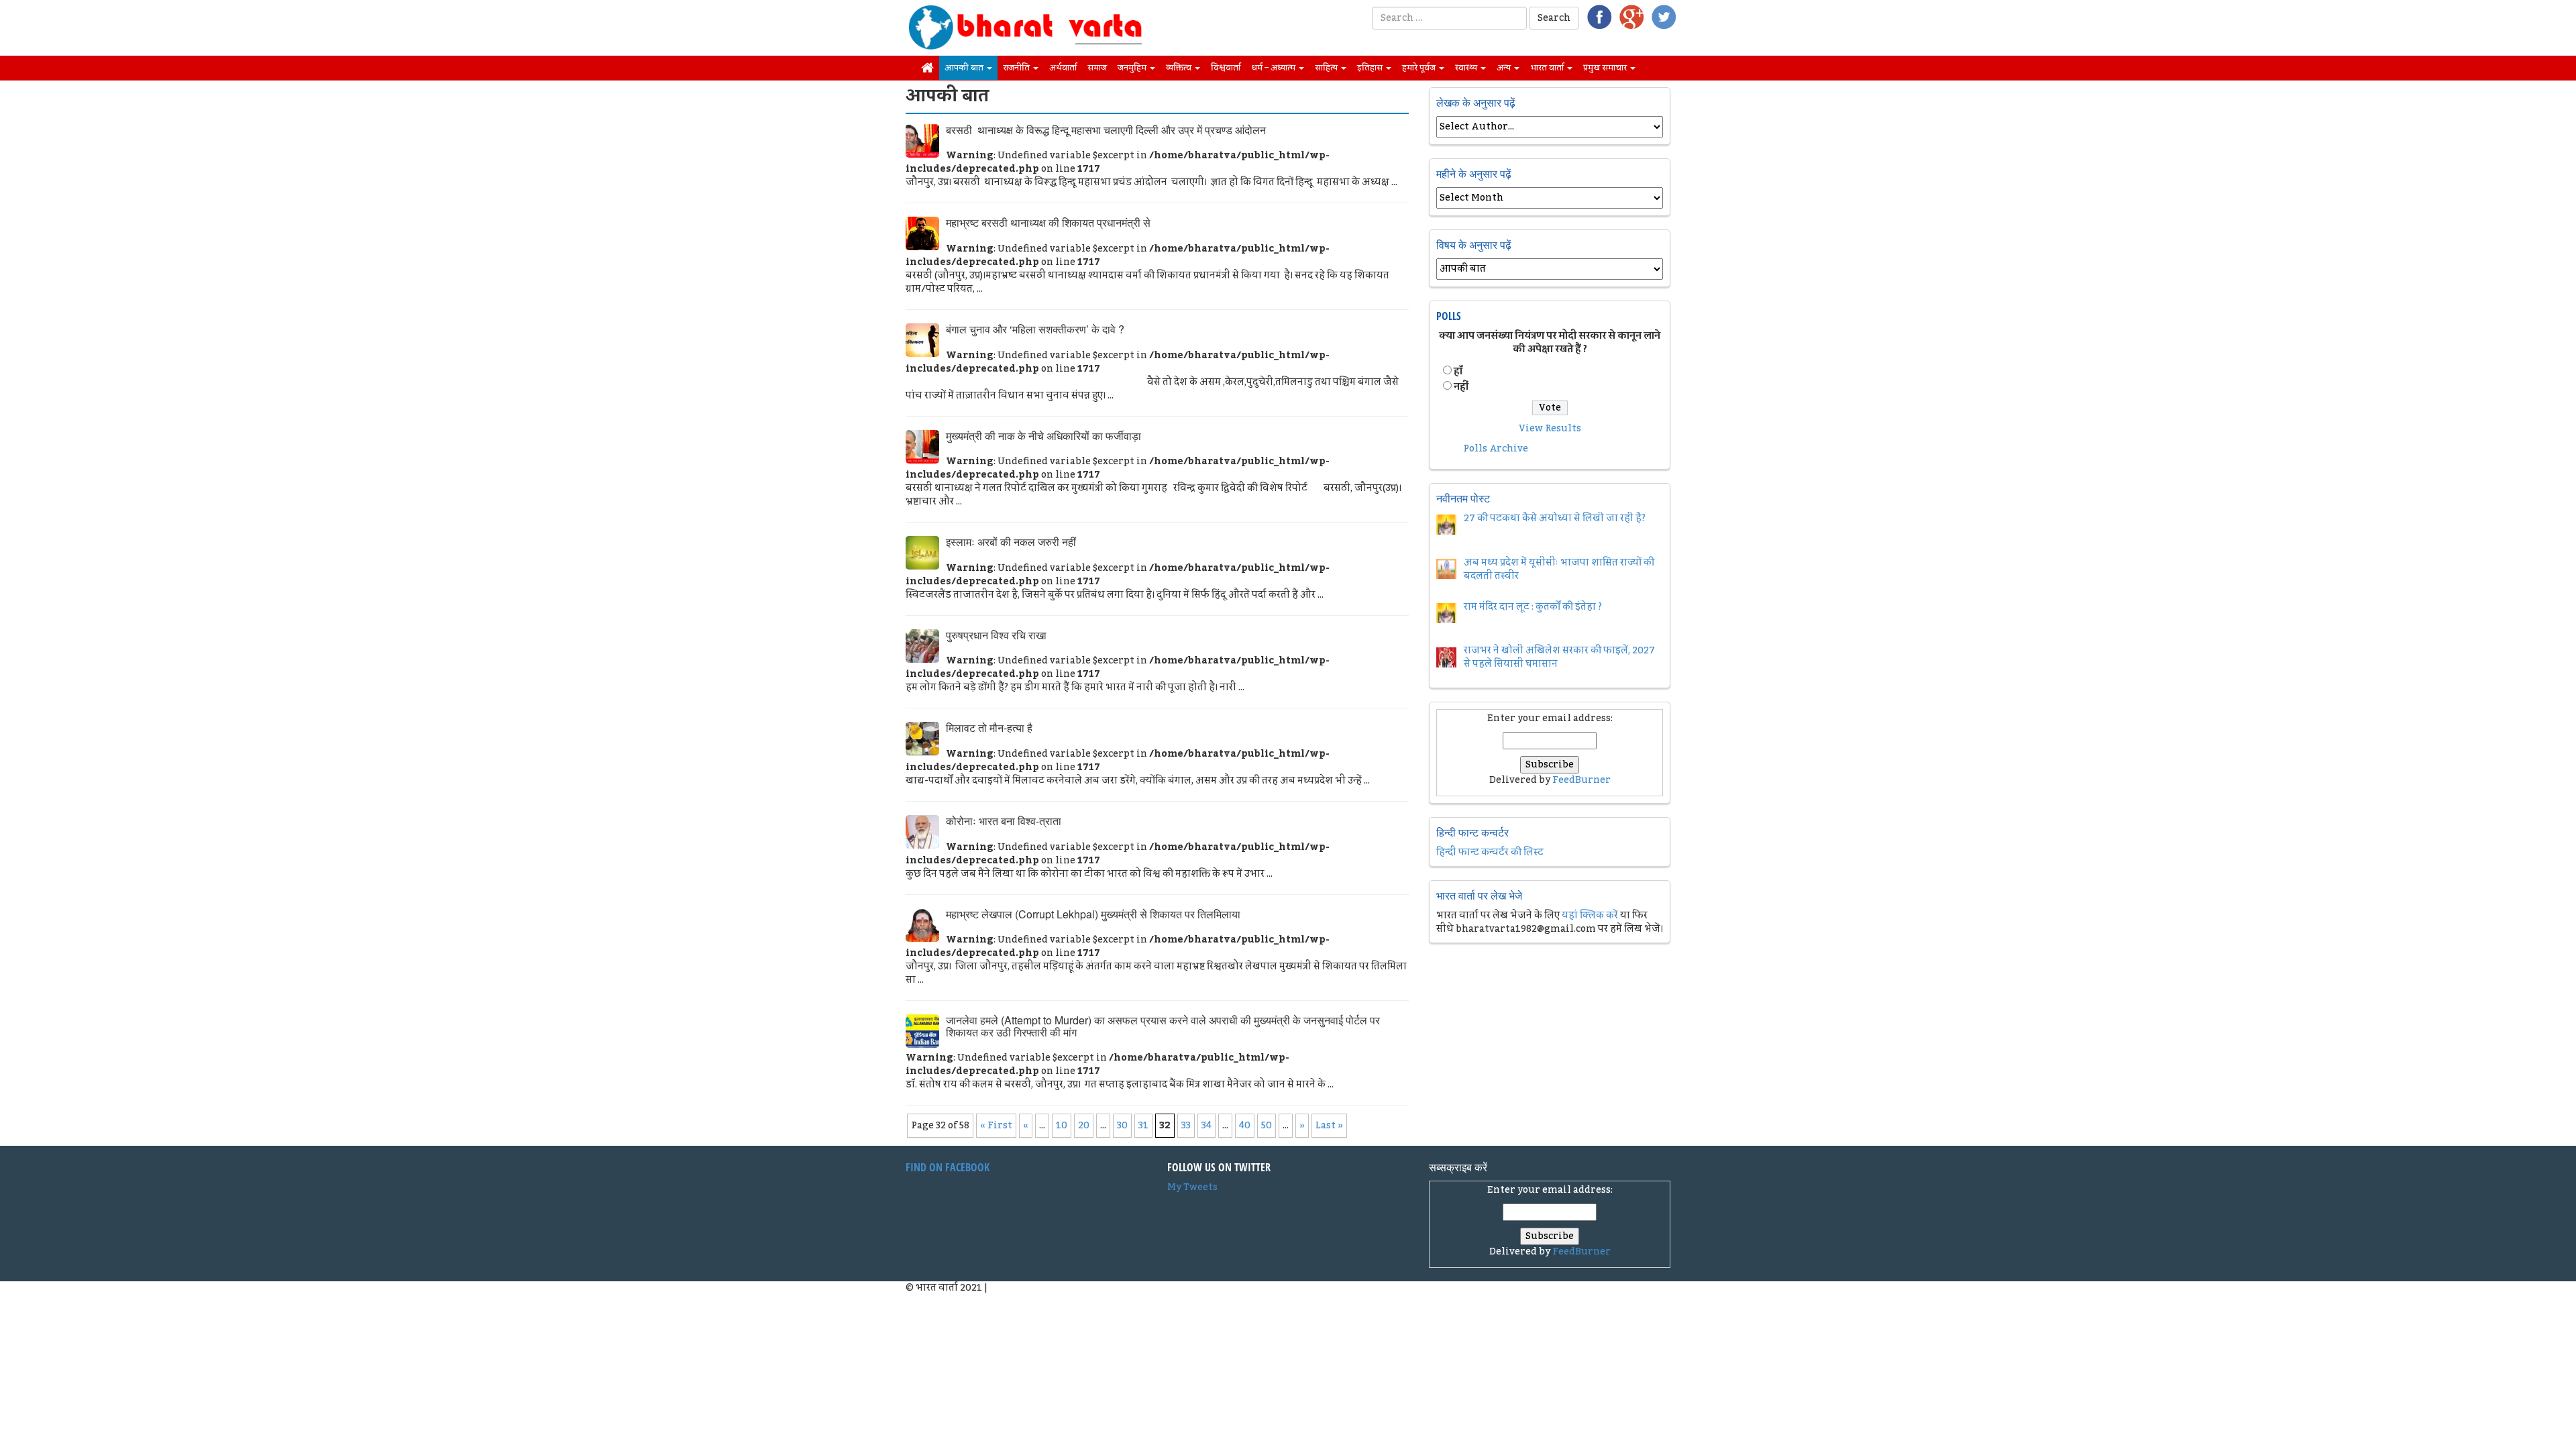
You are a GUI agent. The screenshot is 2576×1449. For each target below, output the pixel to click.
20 (1084, 1126)
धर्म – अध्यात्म (1274, 68)
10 (1062, 1126)
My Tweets (1192, 1187)
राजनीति (1017, 68)
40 (1245, 1126)
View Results (1550, 429)
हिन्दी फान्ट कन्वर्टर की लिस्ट (1490, 853)
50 (1267, 1126)
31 (1143, 1126)
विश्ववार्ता (1226, 68)
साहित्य (1327, 68)
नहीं (1461, 387)
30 (1122, 1126)
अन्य (1505, 68)
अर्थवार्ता (1063, 68)
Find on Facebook (948, 1167)
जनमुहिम (1133, 68)
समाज (1097, 68)
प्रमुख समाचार (1606, 68)
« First (996, 1126)
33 (1186, 1126)
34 (1206, 1126)
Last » (1329, 1126)
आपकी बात (965, 68)
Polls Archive (1496, 449)
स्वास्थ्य (1467, 68)
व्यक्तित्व (1180, 68)
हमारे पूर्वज (1420, 68)
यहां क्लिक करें (1590, 916)
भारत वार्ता (1548, 68)
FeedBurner (1581, 780)
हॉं (1458, 372)
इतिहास (1371, 68)
